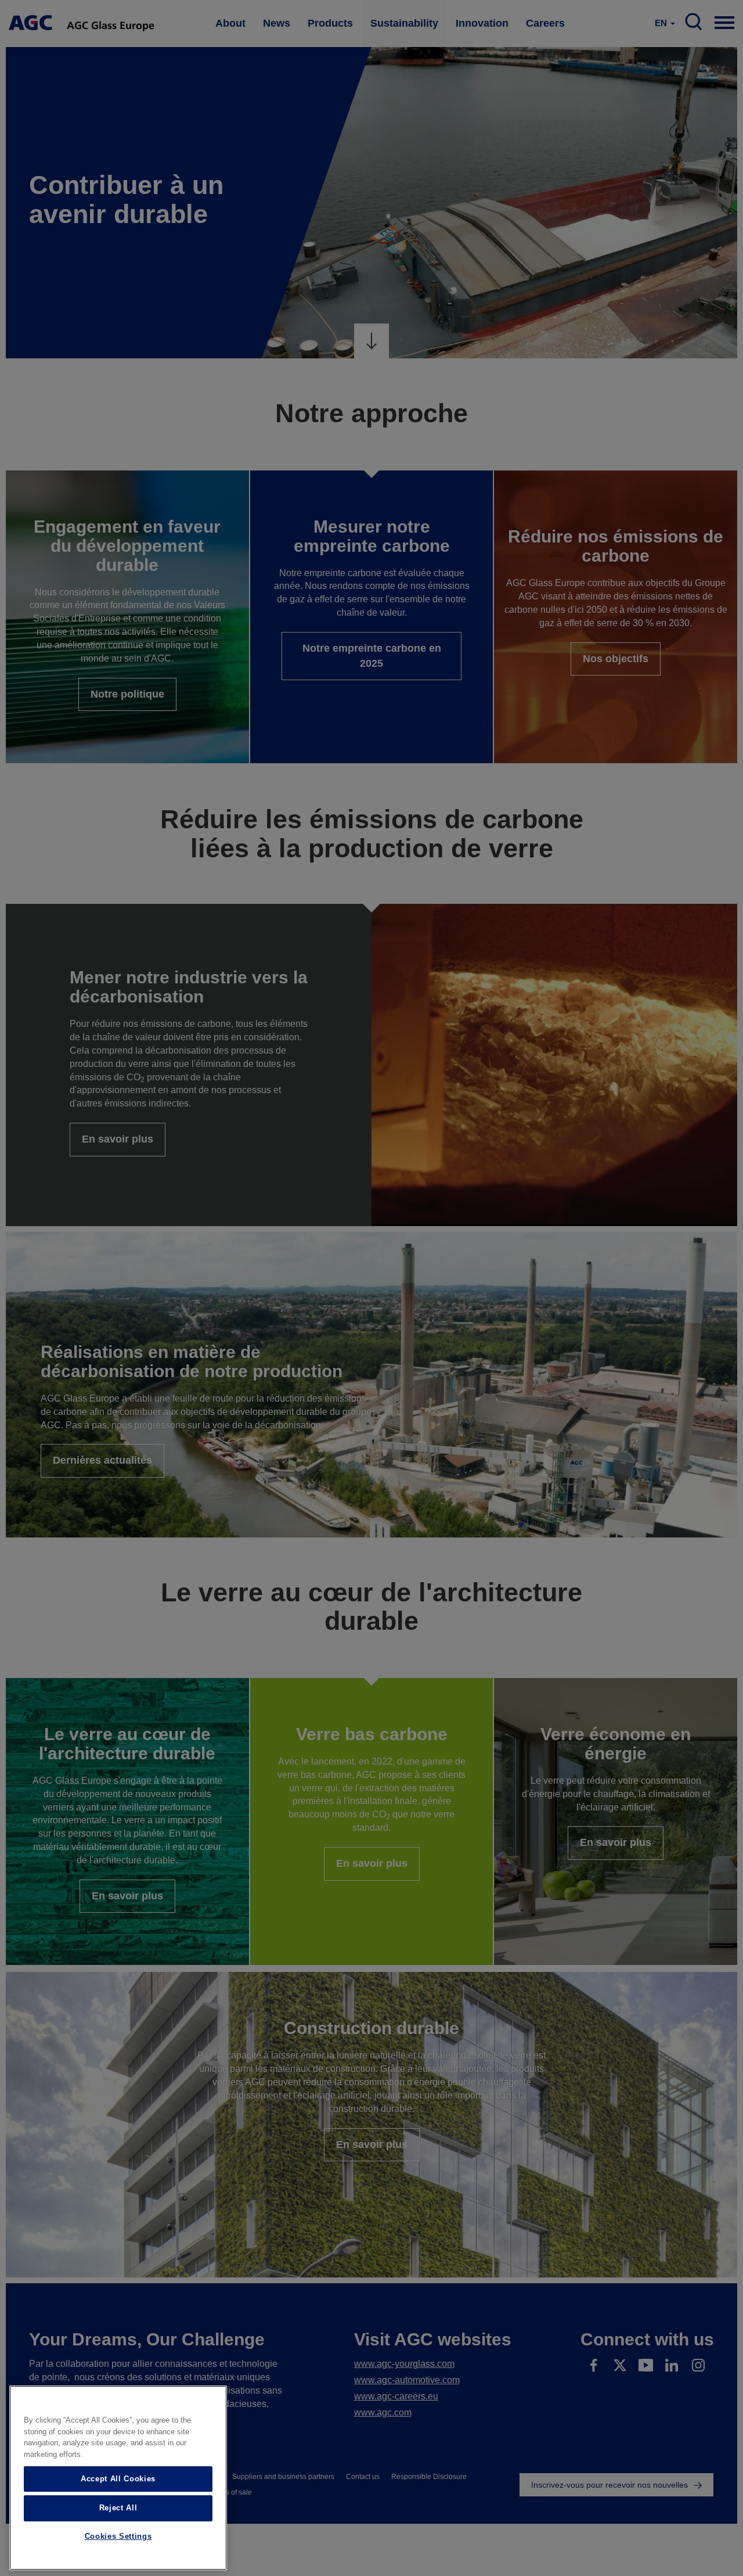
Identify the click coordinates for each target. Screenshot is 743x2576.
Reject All (118, 2508)
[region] (118, 2478)
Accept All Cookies (118, 2479)
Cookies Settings (118, 2537)
